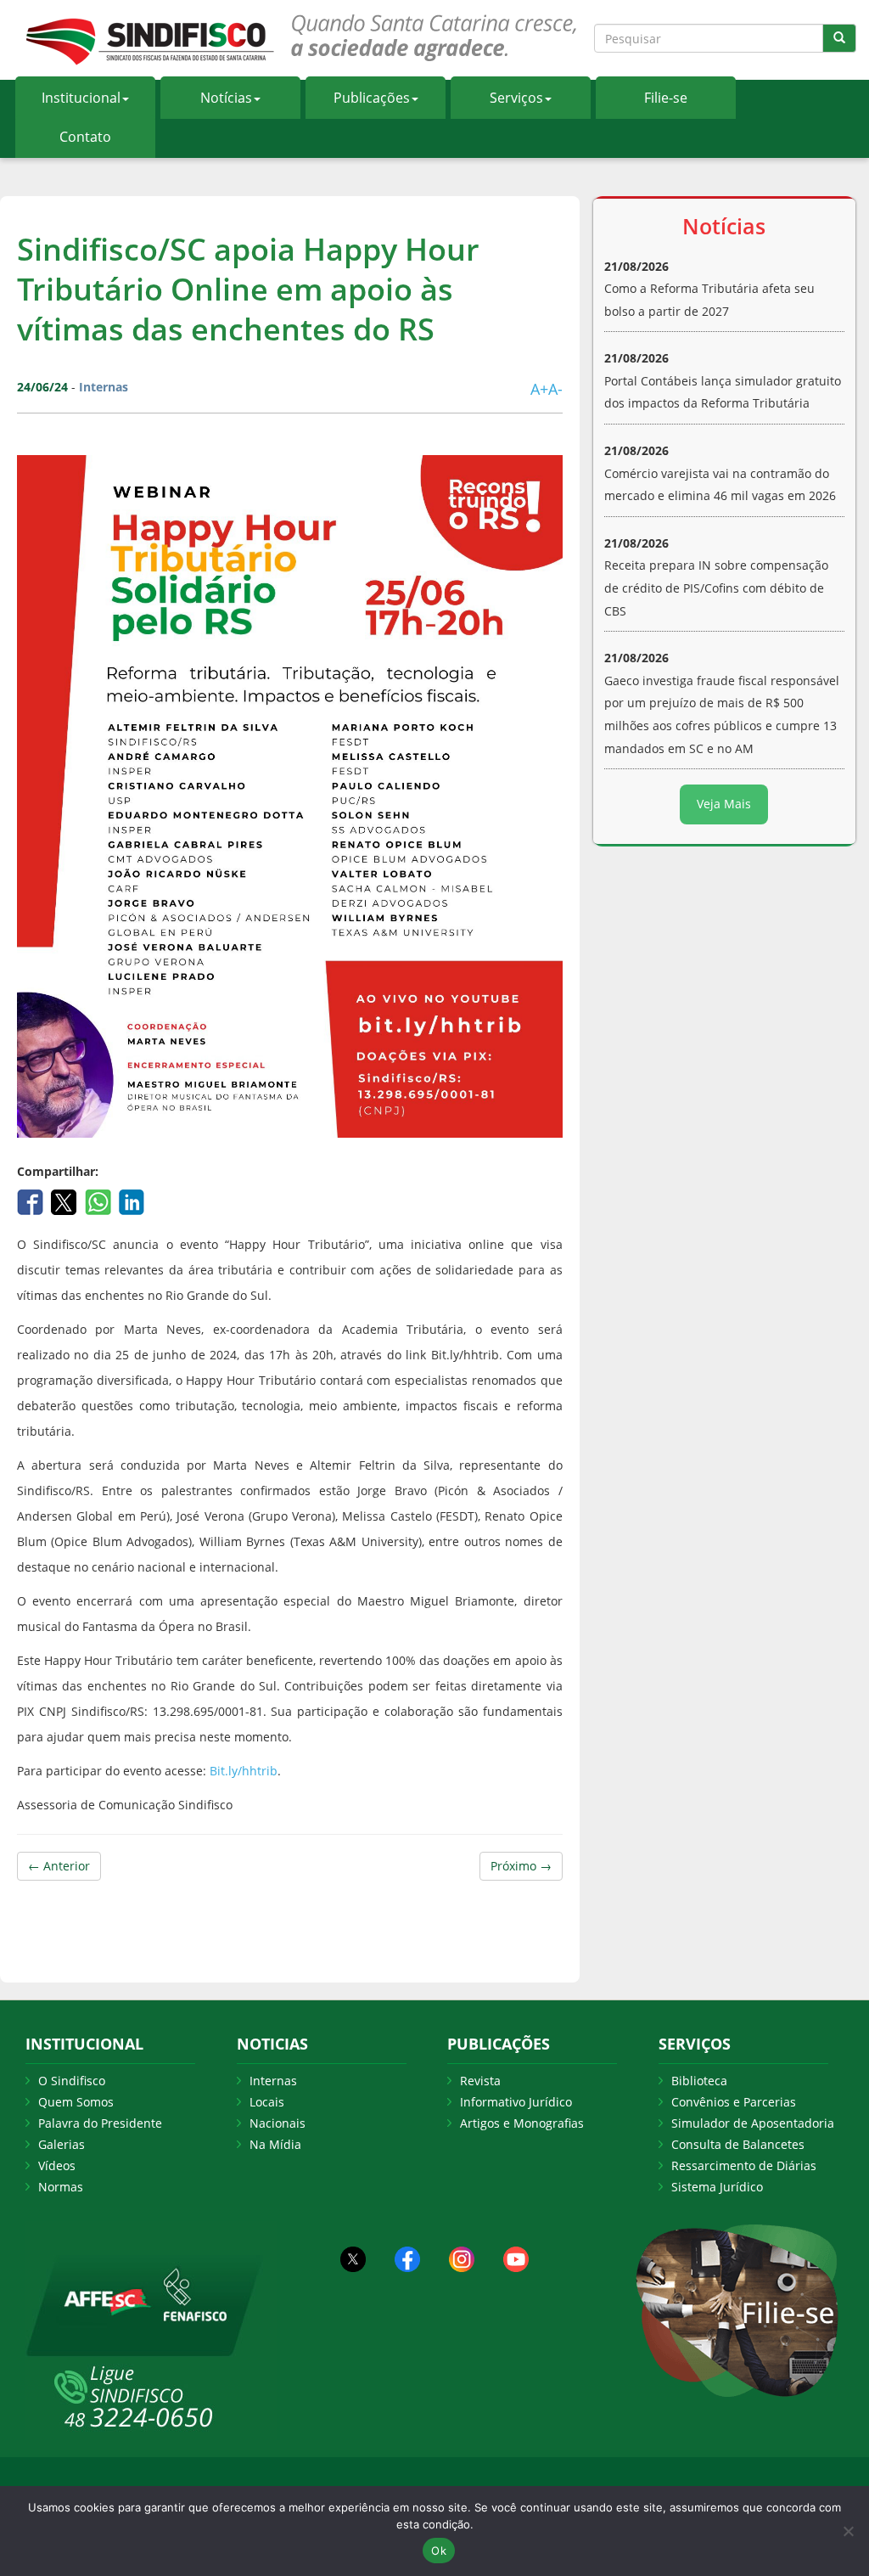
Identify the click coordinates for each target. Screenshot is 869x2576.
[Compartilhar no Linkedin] (132, 1201)
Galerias (62, 2144)
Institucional (81, 98)
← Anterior (59, 1866)
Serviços (516, 98)
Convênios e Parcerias (734, 2102)
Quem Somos (76, 2102)
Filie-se (666, 98)
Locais (267, 2102)
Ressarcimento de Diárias (744, 2165)
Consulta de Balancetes (738, 2144)
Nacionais (278, 2123)
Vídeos (57, 2165)
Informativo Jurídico (516, 2102)
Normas (61, 2187)
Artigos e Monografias (522, 2123)
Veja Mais (724, 804)
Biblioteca (699, 2081)
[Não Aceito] (848, 2531)
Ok (439, 2551)
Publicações (372, 98)
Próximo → (521, 1866)
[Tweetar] (66, 1201)
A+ (539, 389)
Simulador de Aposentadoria (753, 2123)
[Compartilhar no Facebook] (32, 1201)
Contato (85, 137)
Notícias (226, 98)
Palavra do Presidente (100, 2123)
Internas (273, 2081)
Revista (480, 2081)
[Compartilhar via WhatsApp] (100, 1201)
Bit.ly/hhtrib (244, 1771)
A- (555, 389)
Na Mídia (275, 2144)
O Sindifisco (72, 2081)
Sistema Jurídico (717, 2187)
